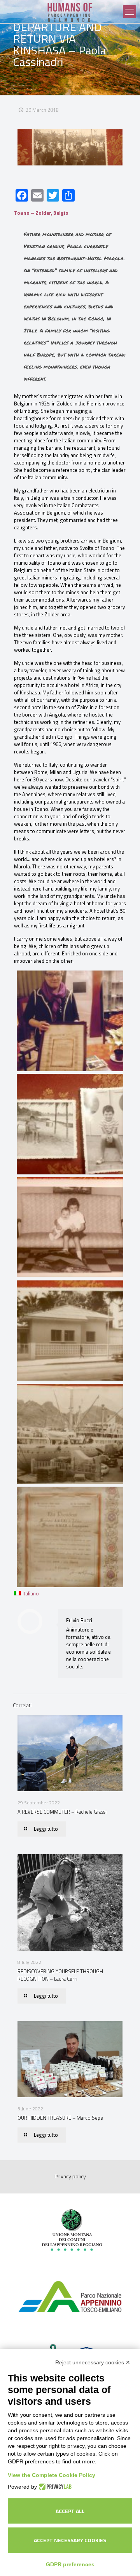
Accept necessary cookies (70, 2540)
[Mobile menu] (129, 12)
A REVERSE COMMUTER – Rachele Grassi (62, 1812)
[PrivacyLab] (54, 2487)
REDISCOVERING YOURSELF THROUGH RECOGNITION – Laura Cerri (60, 1975)
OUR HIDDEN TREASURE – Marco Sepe (60, 2118)
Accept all (70, 2511)
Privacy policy (70, 2176)
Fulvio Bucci (79, 1620)
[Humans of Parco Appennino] (70, 12)
